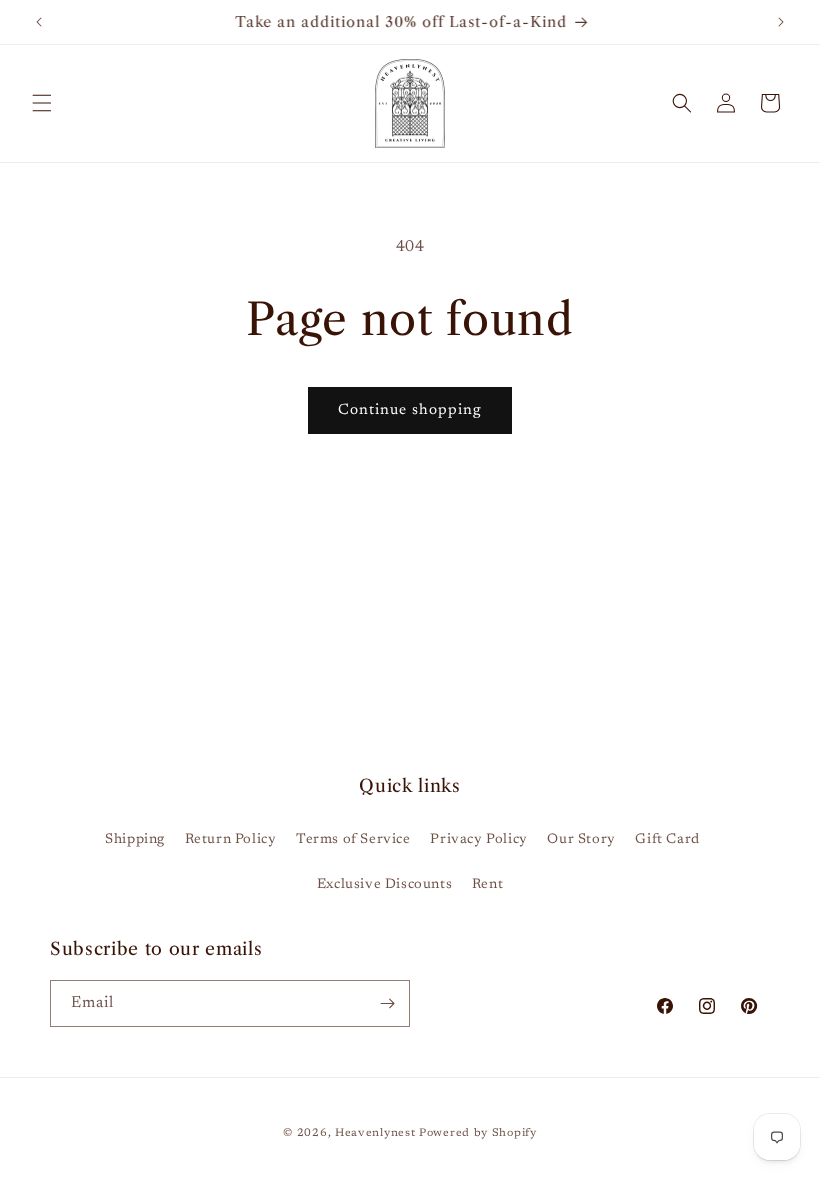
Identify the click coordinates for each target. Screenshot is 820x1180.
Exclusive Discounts (384, 885)
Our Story (581, 840)
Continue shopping (410, 410)
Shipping (135, 840)
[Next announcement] (781, 22)
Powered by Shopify (478, 1133)
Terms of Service (353, 840)
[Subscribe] (387, 1003)
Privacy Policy (478, 840)
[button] (42, 103)
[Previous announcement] (39, 22)
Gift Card (667, 840)
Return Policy (231, 840)
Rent (487, 885)
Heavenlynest (375, 1133)
